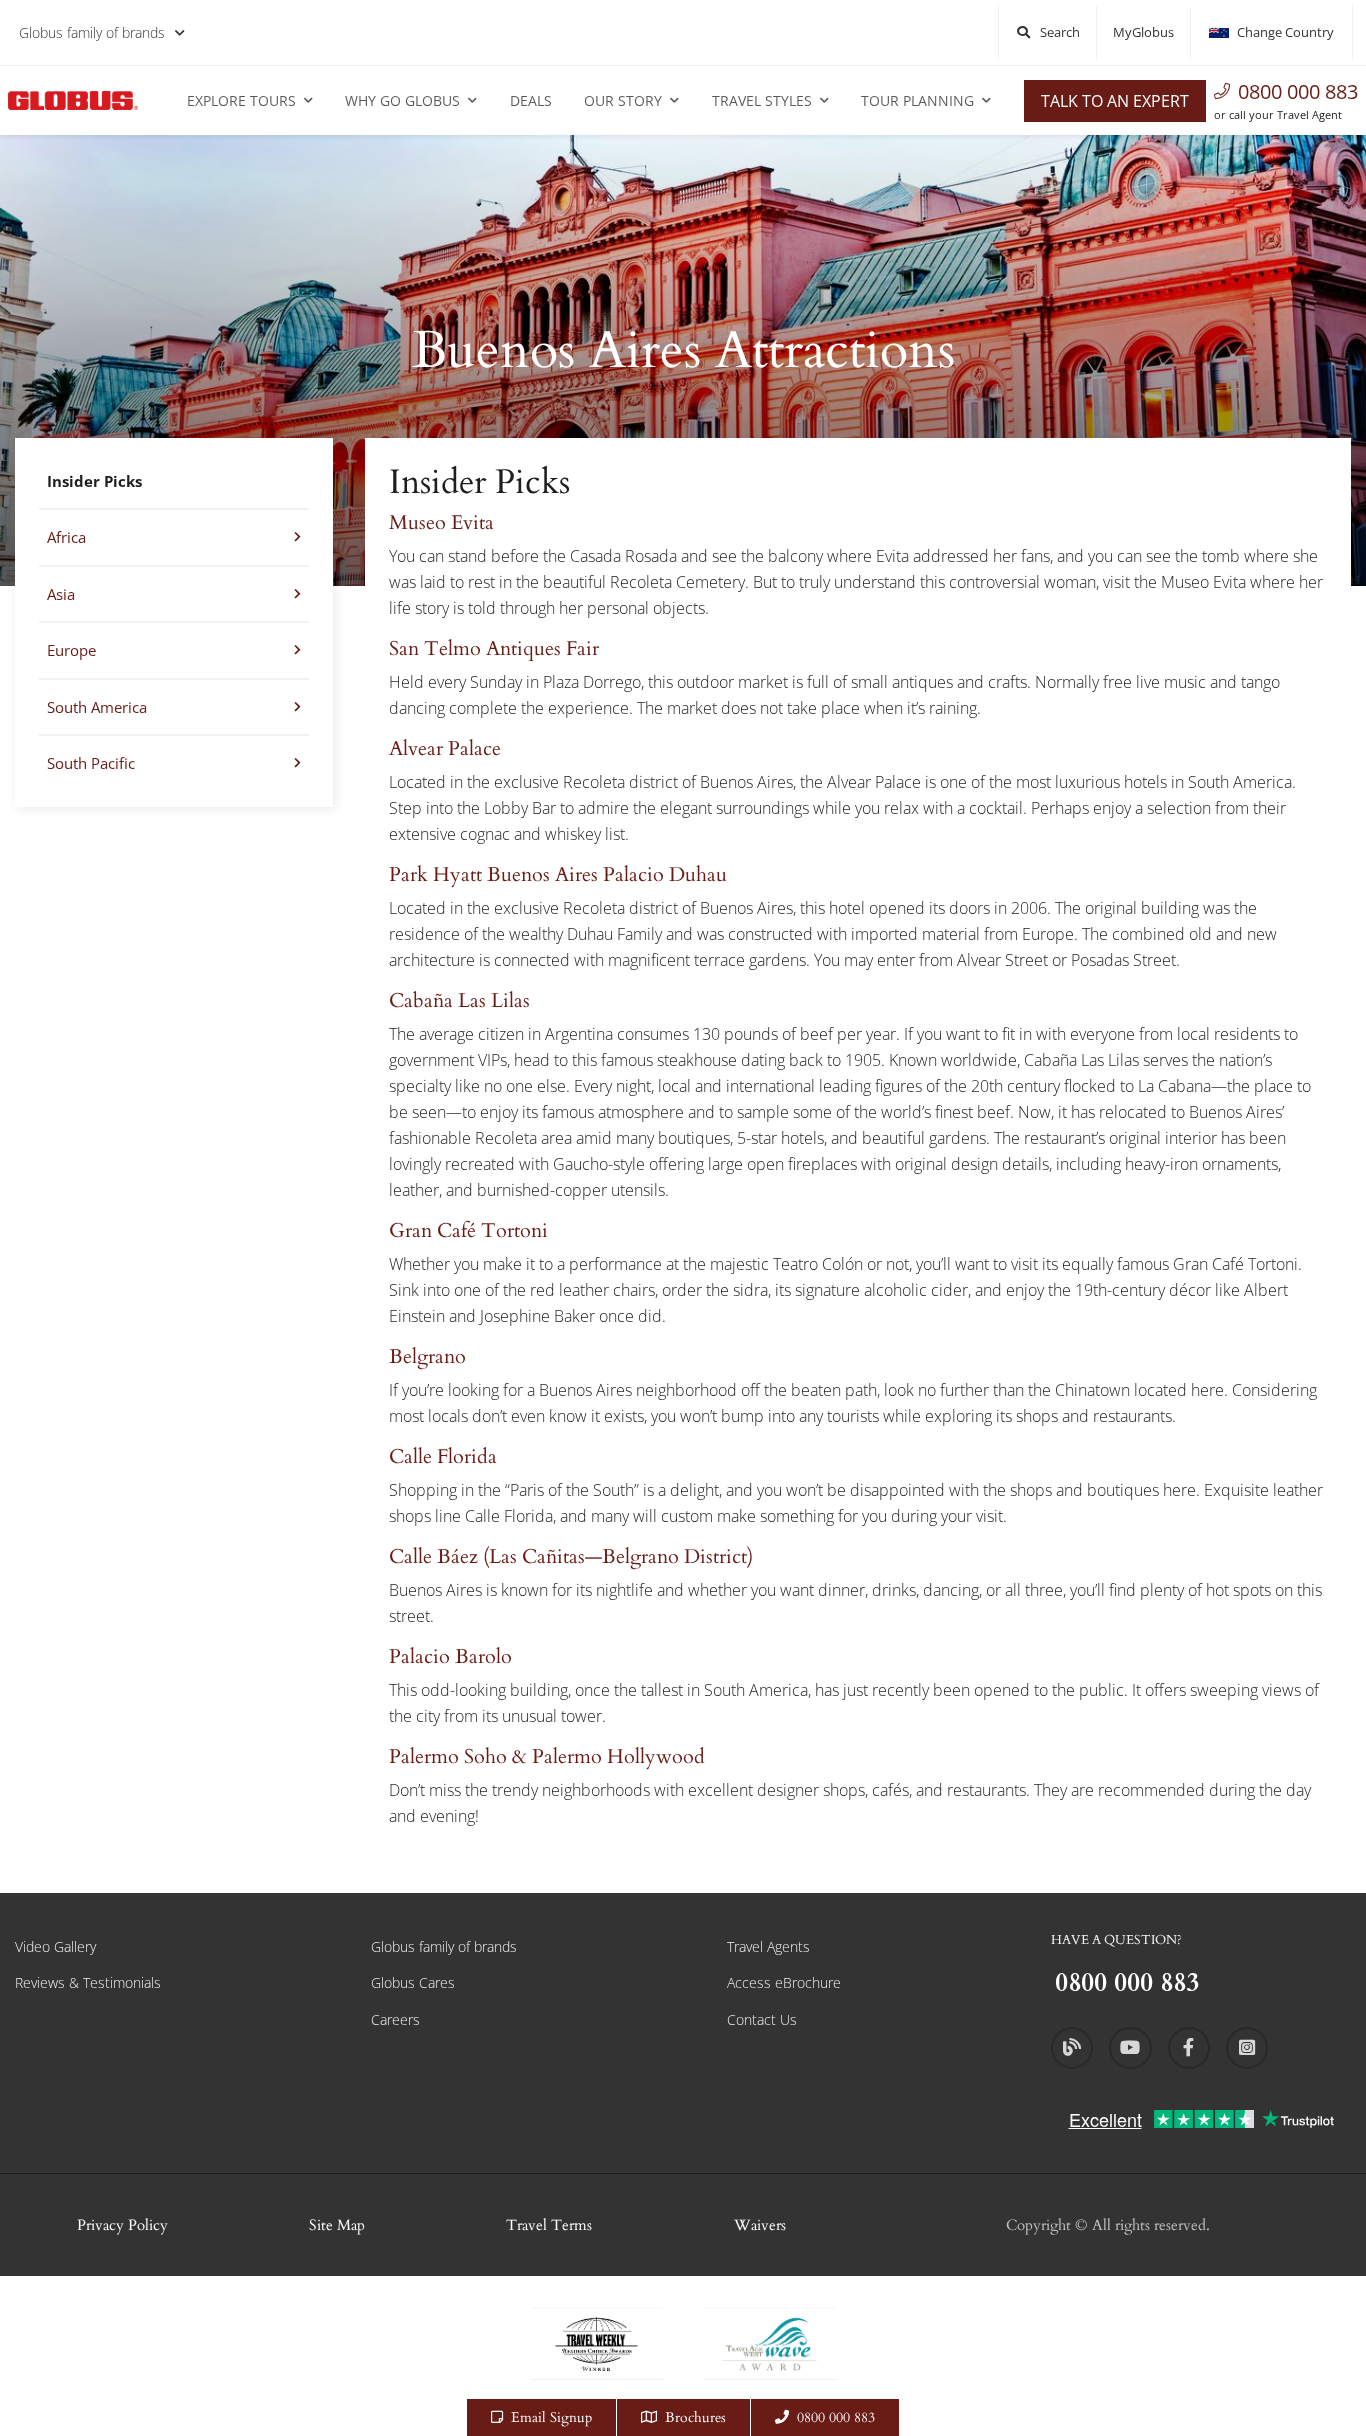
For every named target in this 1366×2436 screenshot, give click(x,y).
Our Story (623, 100)
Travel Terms (549, 2225)
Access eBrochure (784, 1982)
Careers (395, 2019)
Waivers (760, 2225)
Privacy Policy (122, 2225)
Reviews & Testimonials (88, 1982)
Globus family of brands (92, 32)
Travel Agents (768, 1946)
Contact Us (762, 2019)
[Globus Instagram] (1247, 2048)
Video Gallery (55, 1946)
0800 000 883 (1298, 91)
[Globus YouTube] (1130, 2048)
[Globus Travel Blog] (1072, 2048)
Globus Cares (413, 1982)
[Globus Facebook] (1189, 2048)
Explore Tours (241, 100)
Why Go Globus (402, 100)
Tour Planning (917, 100)
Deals (531, 100)
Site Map (337, 2225)
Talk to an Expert (1115, 101)
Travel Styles (762, 100)
